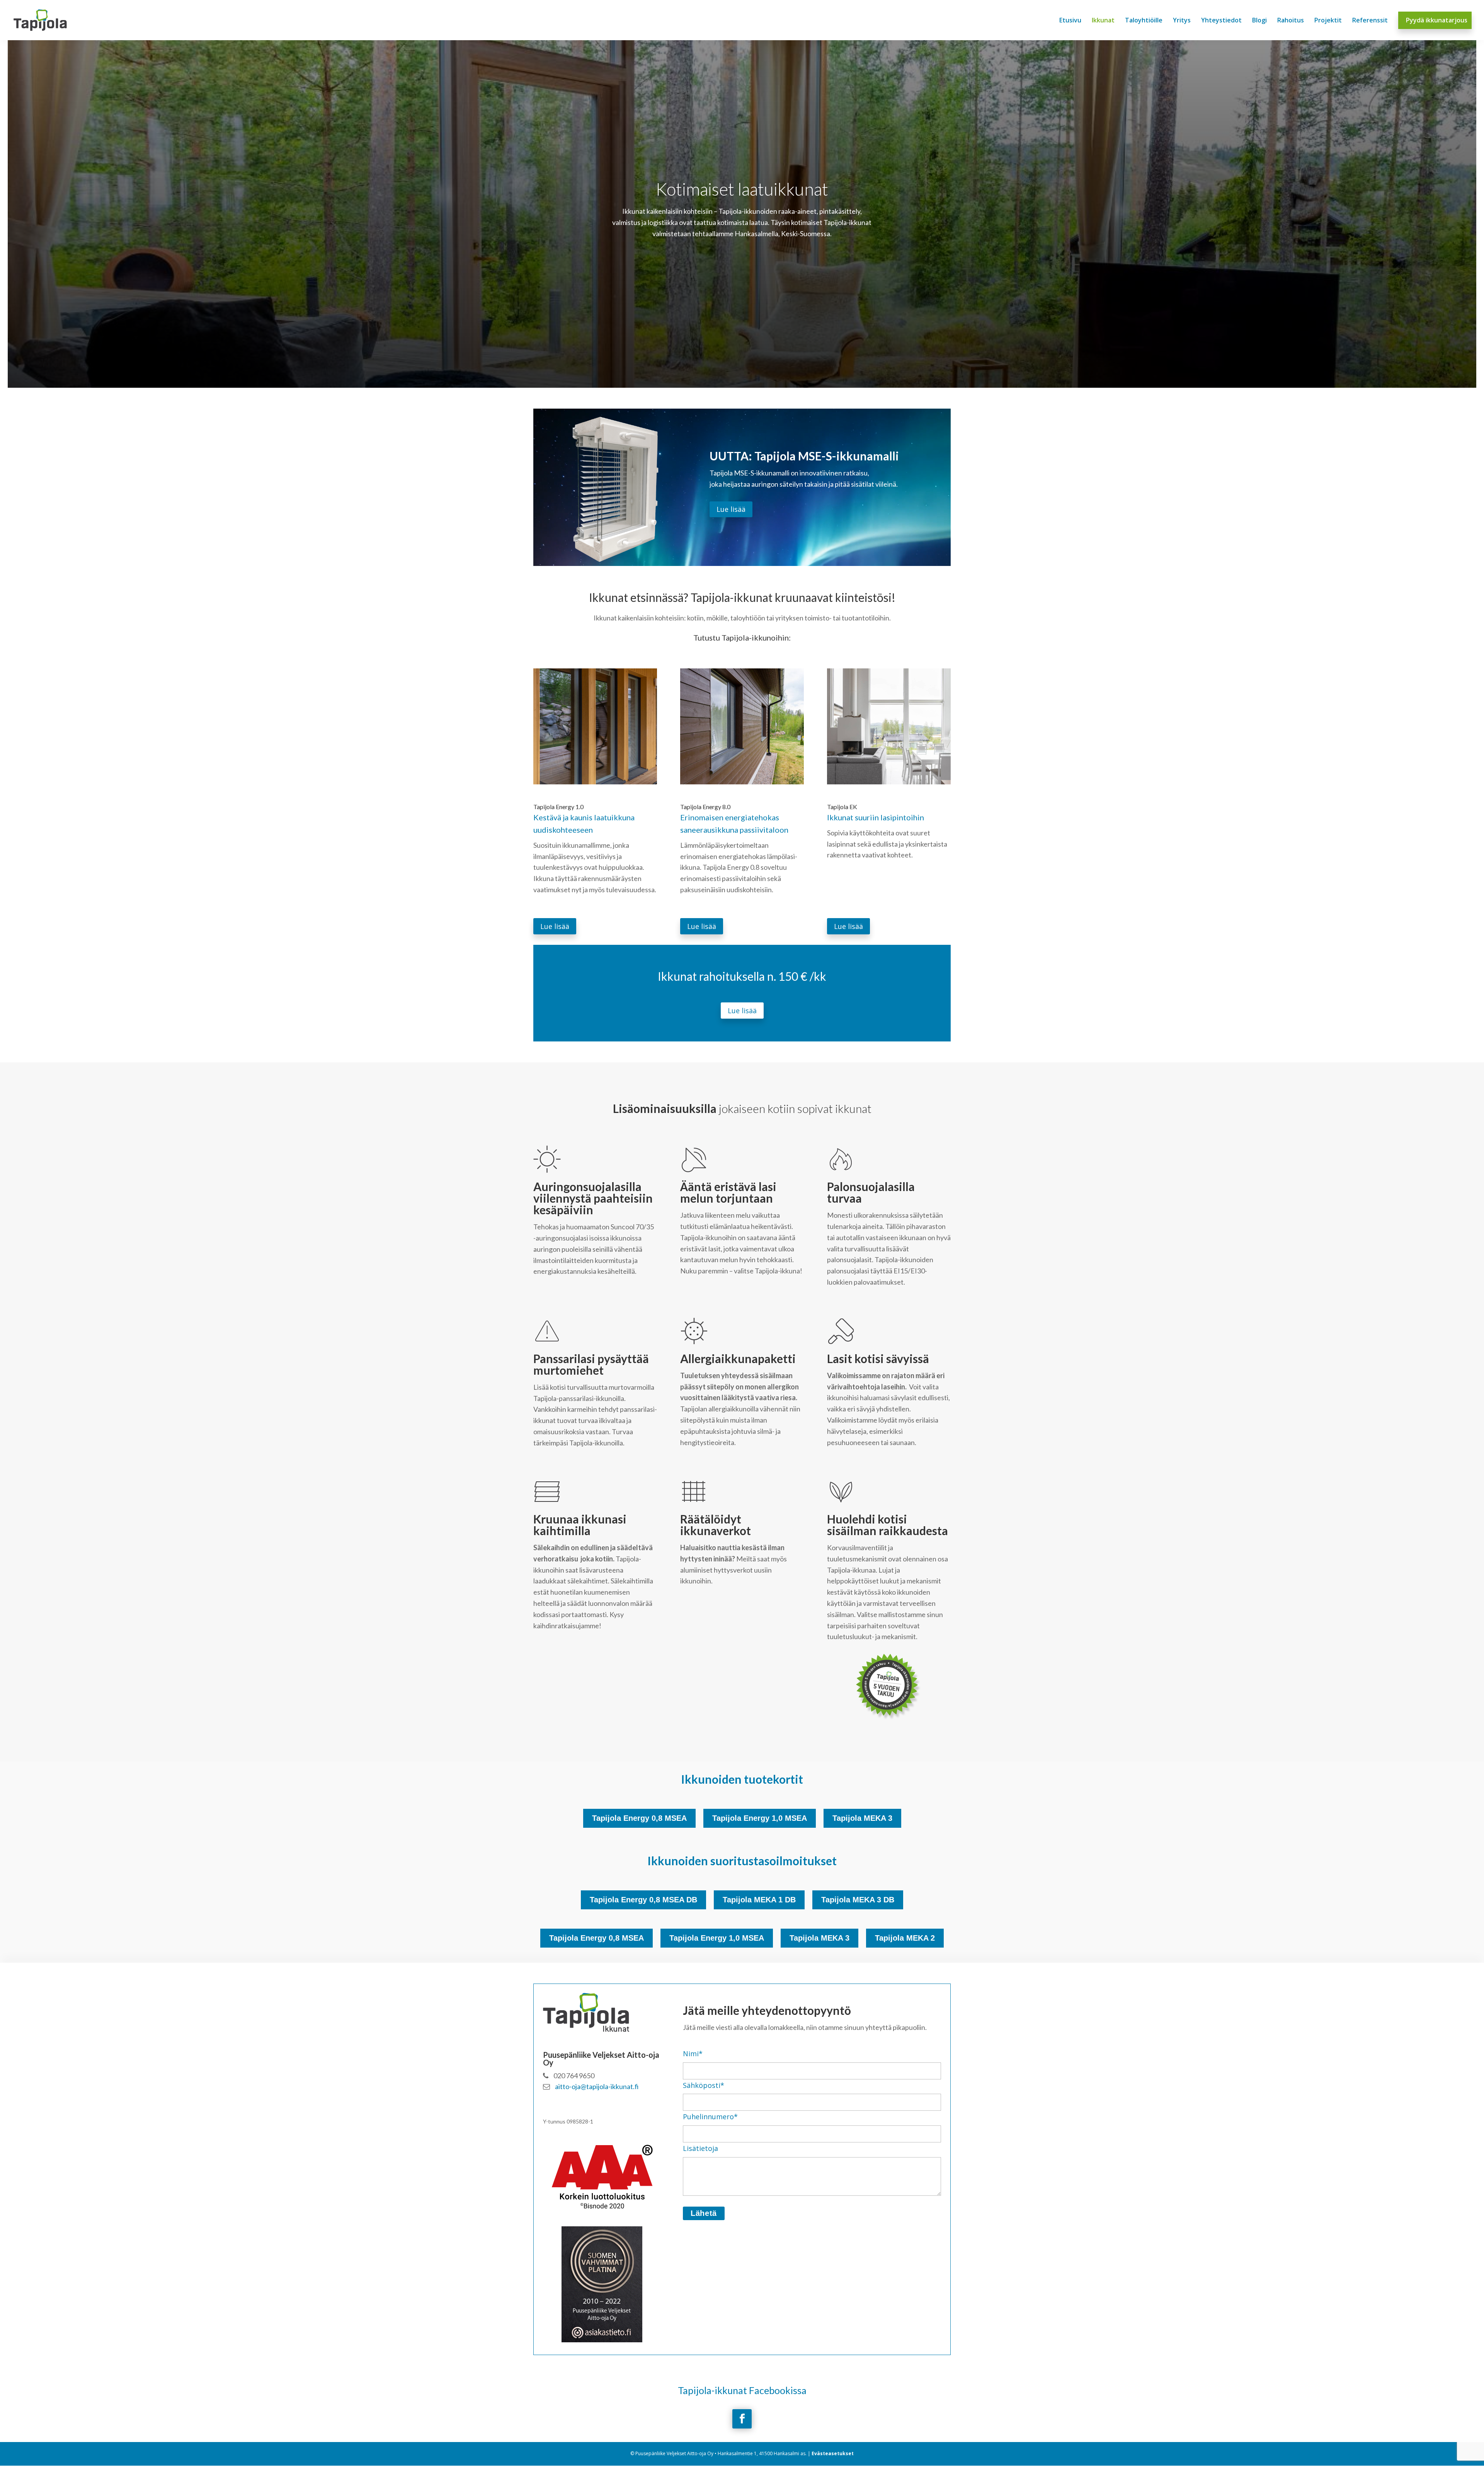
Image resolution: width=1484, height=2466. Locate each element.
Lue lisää (731, 509)
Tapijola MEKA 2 (905, 1938)
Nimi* (693, 2054)
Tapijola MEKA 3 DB (858, 1900)
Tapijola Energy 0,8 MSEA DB (643, 1900)
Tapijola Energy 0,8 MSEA (639, 1818)
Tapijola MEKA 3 (862, 1818)
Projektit (1328, 21)
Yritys (1182, 21)
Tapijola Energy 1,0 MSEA (760, 1818)
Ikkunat (1103, 21)
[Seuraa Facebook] (742, 2419)
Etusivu (1070, 21)
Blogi (1259, 21)
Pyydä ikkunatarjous (1437, 21)
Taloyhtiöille (1144, 21)
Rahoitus (1291, 21)
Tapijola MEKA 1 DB (759, 1900)
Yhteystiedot (1221, 21)
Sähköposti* (704, 2085)
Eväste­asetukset (833, 2453)
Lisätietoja (700, 2148)
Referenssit (1370, 21)
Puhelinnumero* (710, 2117)
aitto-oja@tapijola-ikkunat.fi (596, 2086)
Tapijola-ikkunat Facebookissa (742, 2390)
